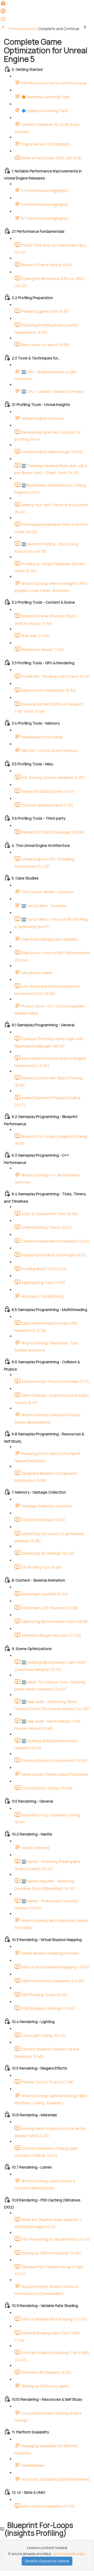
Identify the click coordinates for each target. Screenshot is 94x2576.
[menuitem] (3, 13)
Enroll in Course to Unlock (47, 2561)
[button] (3, 5)
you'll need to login (69, 2554)
